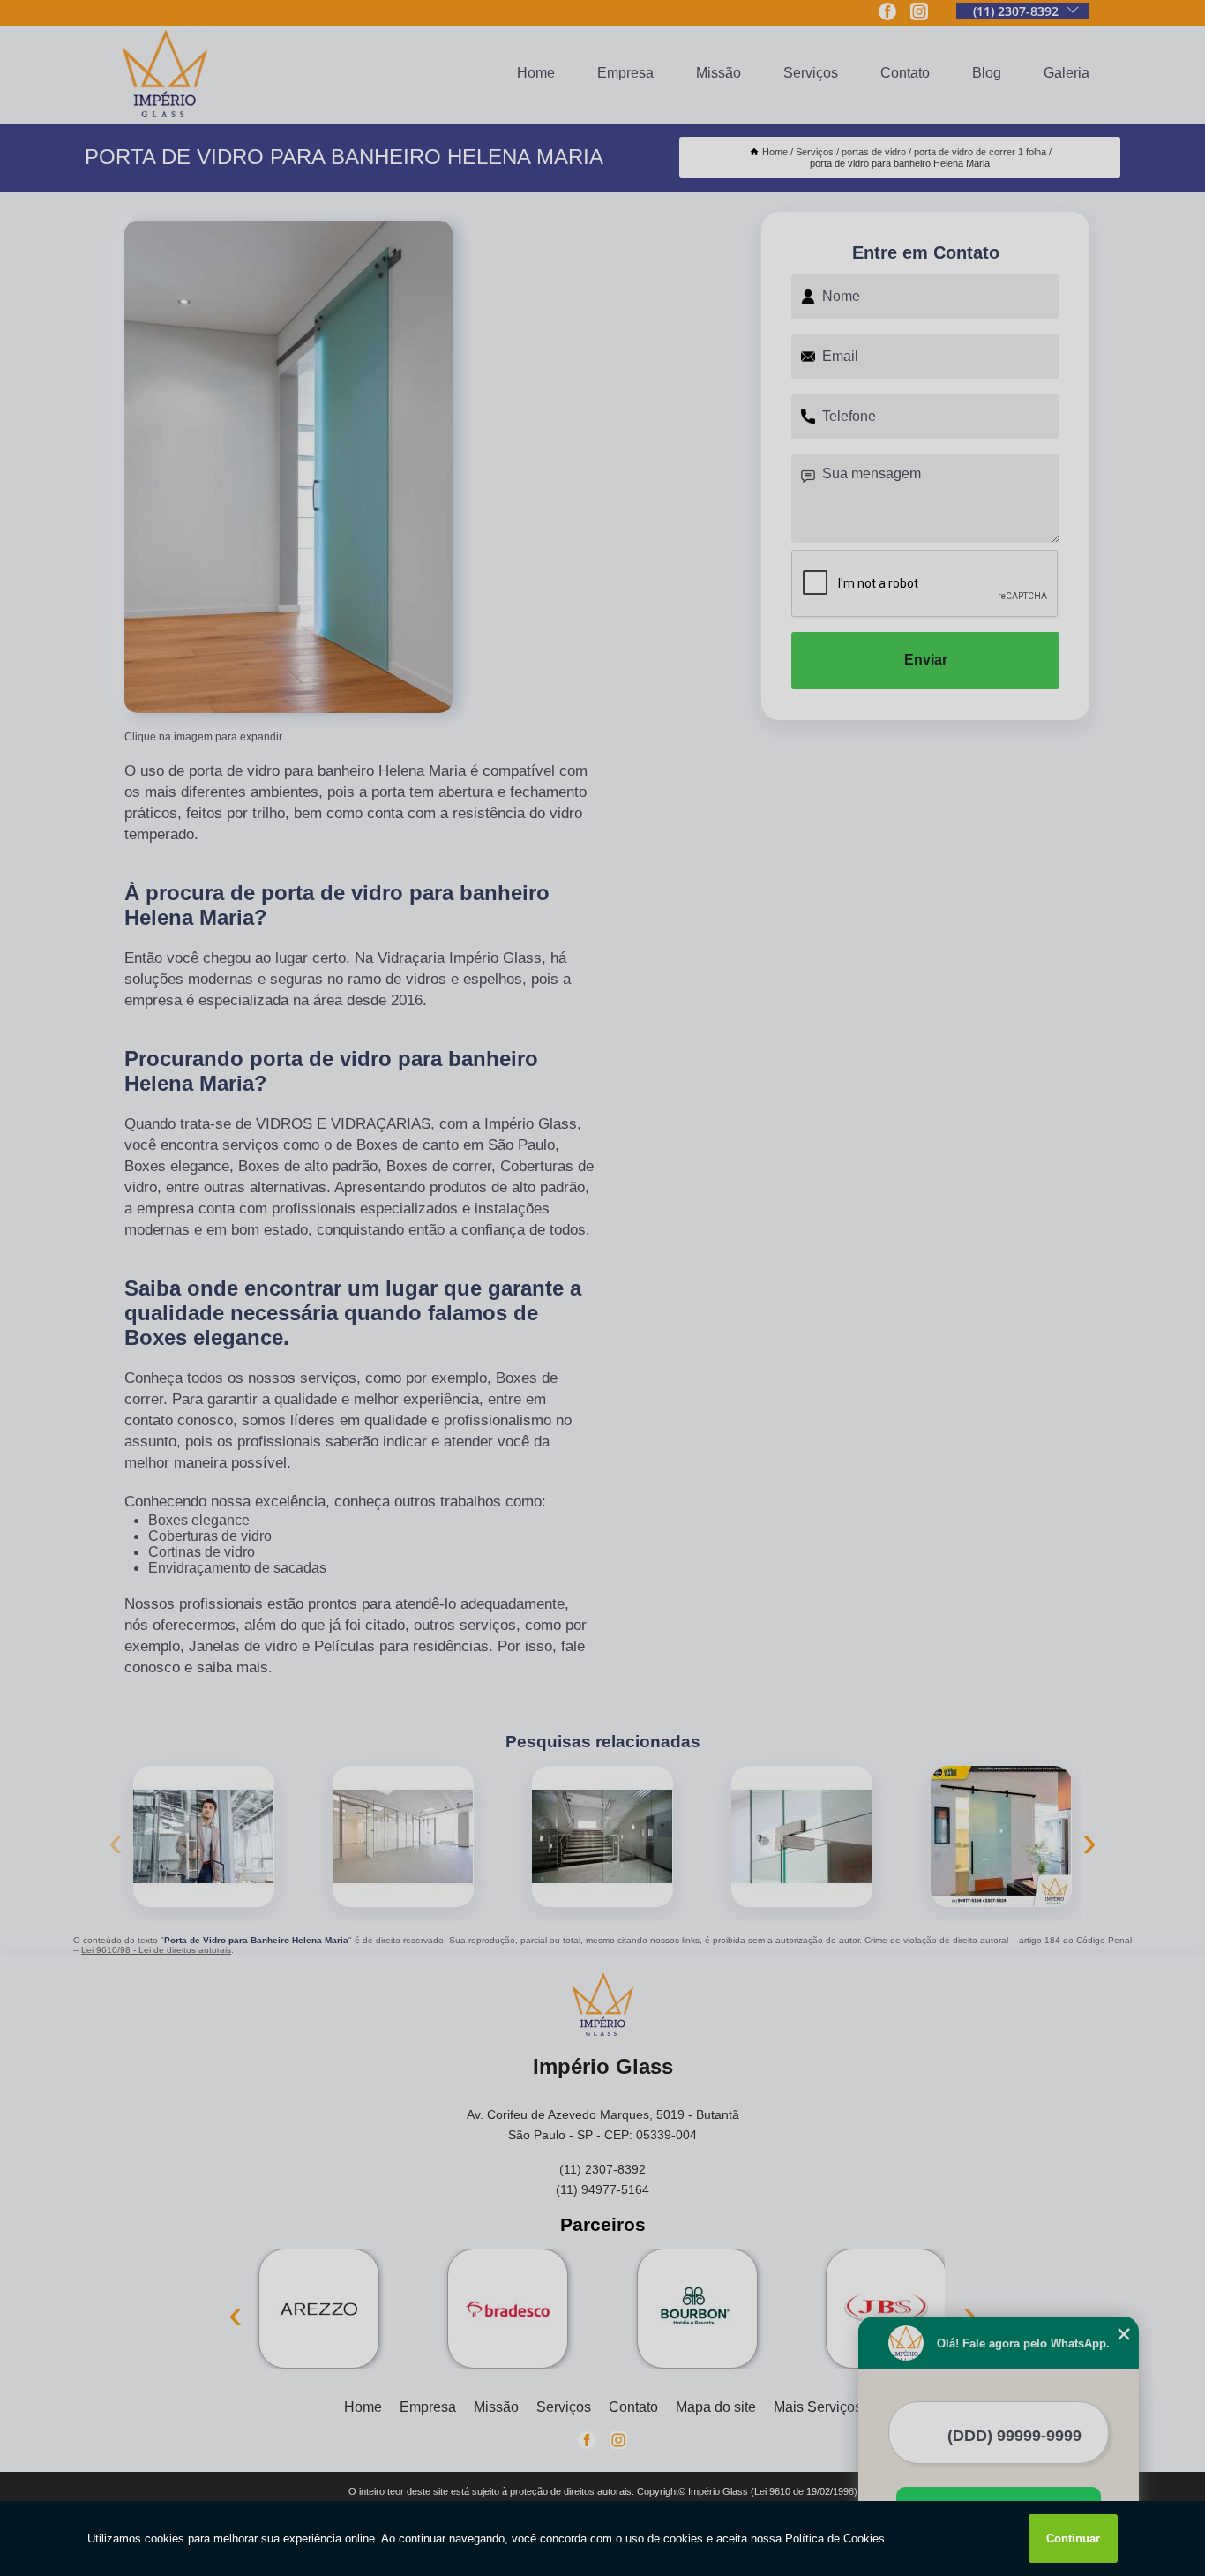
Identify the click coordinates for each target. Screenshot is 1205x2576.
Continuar (1073, 2538)
